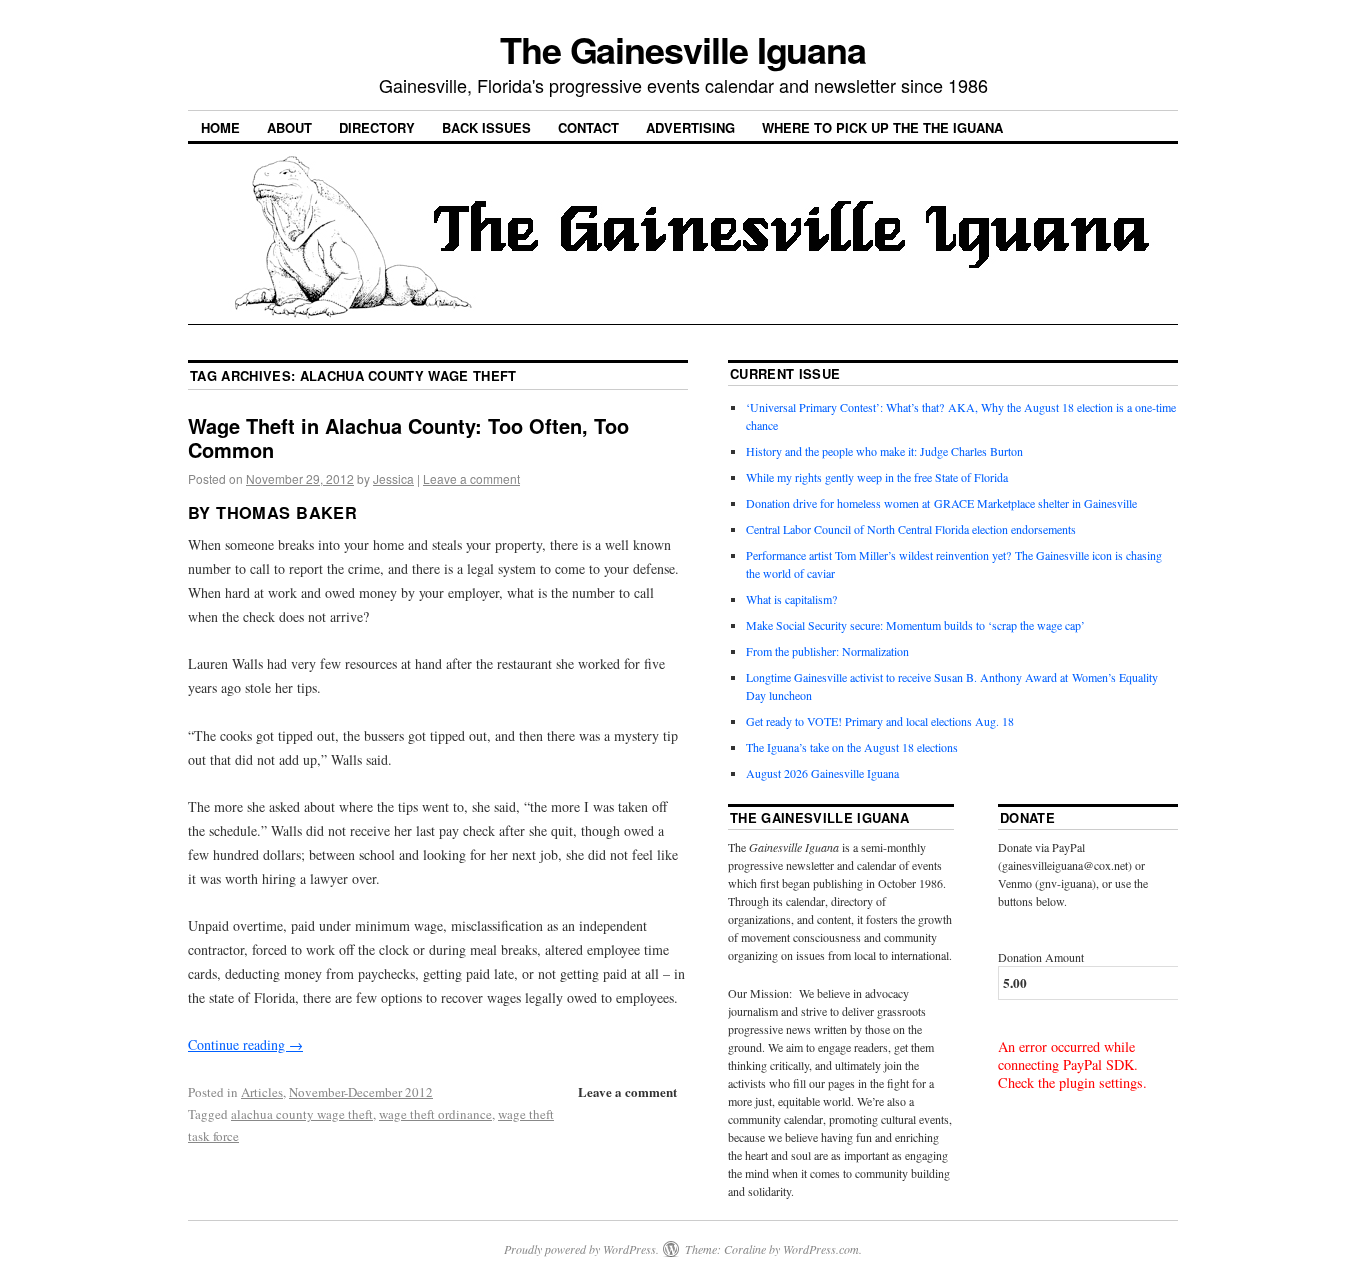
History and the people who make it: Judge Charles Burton (884, 451)
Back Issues (486, 127)
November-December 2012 (361, 1092)
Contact (588, 127)
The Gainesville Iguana (683, 49)
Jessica (393, 478)
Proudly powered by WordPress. (581, 1249)
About (289, 127)
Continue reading (245, 1044)
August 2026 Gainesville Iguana (822, 773)
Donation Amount (1041, 957)
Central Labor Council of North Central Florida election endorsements (911, 529)
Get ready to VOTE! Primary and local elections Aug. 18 (880, 721)
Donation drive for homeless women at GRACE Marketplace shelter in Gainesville (941, 503)
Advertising (690, 127)
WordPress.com (821, 1249)
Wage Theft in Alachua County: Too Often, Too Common (408, 437)
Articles (262, 1092)
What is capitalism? (791, 599)
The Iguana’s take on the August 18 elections (852, 747)
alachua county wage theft (302, 1114)
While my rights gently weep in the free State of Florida (880, 477)
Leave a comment (471, 478)
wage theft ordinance (435, 1114)
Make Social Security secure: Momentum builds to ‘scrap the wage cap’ (915, 625)
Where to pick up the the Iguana (882, 127)
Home (220, 127)
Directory (377, 127)
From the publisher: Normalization (827, 651)
